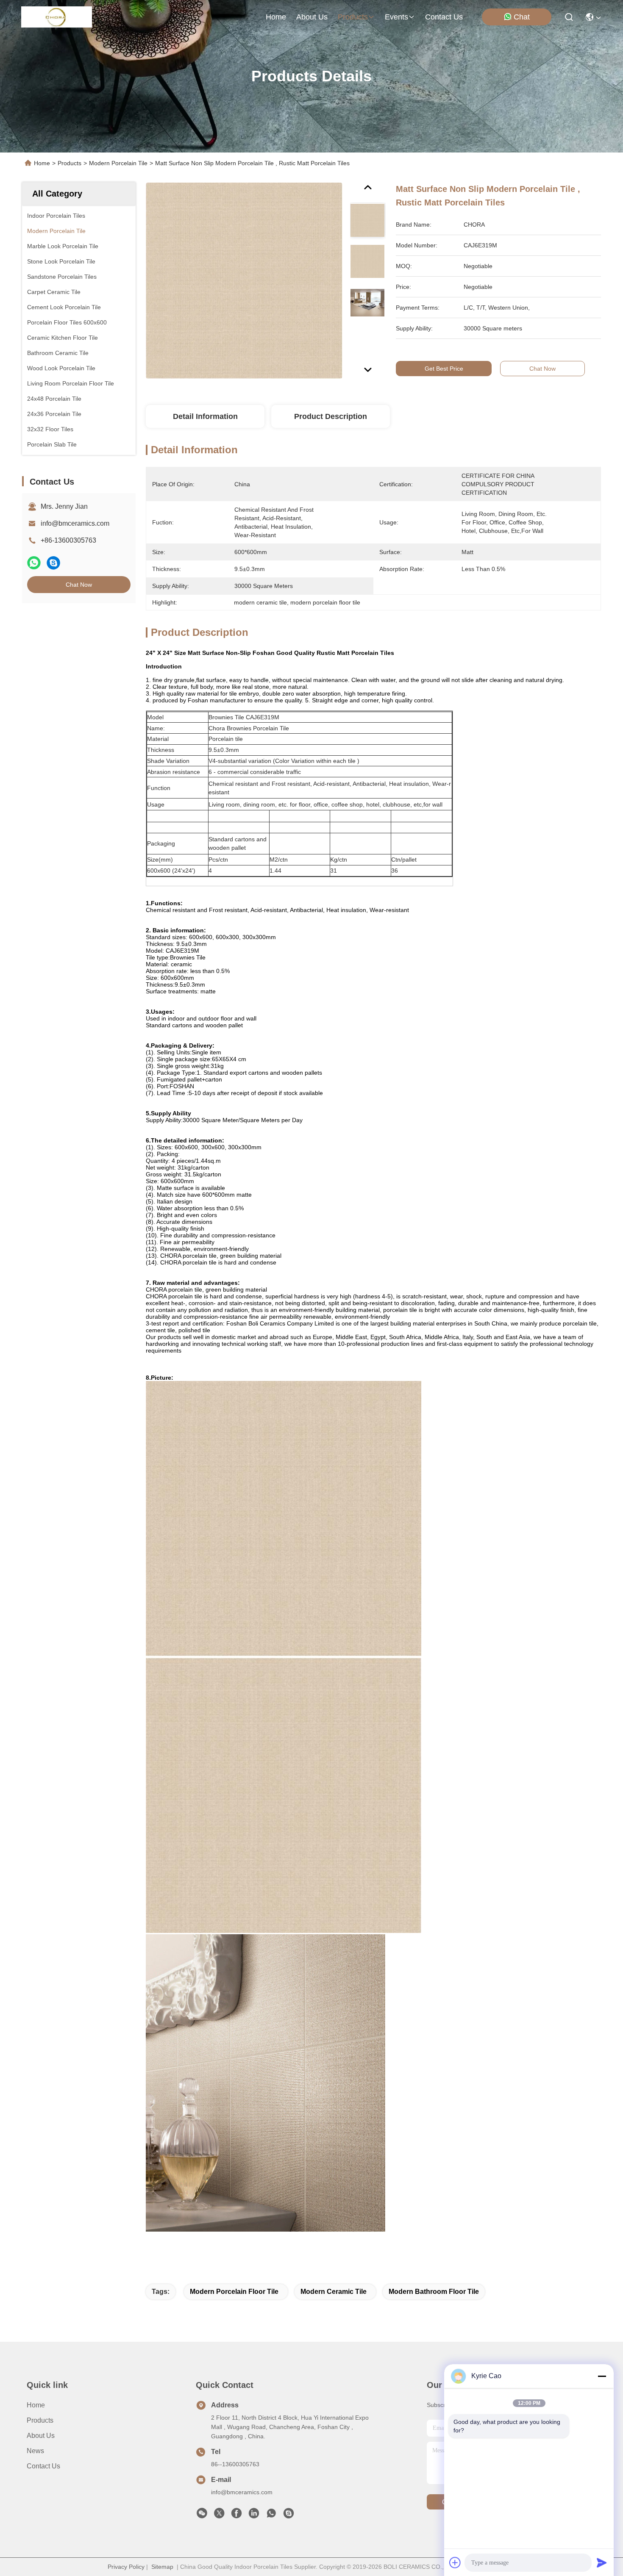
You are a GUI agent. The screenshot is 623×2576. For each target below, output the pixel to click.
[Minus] (602, 2376)
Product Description (331, 416)
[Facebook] (236, 2515)
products (353, 17)
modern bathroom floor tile (434, 2292)
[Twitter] (219, 2515)
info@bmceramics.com (75, 523)
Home (276, 17)
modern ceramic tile (334, 2292)
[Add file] (455, 2562)
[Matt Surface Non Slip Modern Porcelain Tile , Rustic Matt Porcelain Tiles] (244, 280)
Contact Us (43, 2466)
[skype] (53, 563)
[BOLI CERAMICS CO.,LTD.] (57, 17)
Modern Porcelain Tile (118, 163)
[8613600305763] (271, 2515)
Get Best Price (444, 369)
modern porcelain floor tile (234, 2292)
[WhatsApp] (34, 563)
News (35, 2451)
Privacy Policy (126, 2567)
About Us (41, 2436)
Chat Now (79, 585)
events (396, 17)
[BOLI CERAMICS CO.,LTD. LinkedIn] (254, 2515)
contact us (444, 17)
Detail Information (205, 416)
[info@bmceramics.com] (289, 2515)
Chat (522, 17)
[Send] (602, 2562)
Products (70, 163)
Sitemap (162, 2567)
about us (312, 17)
